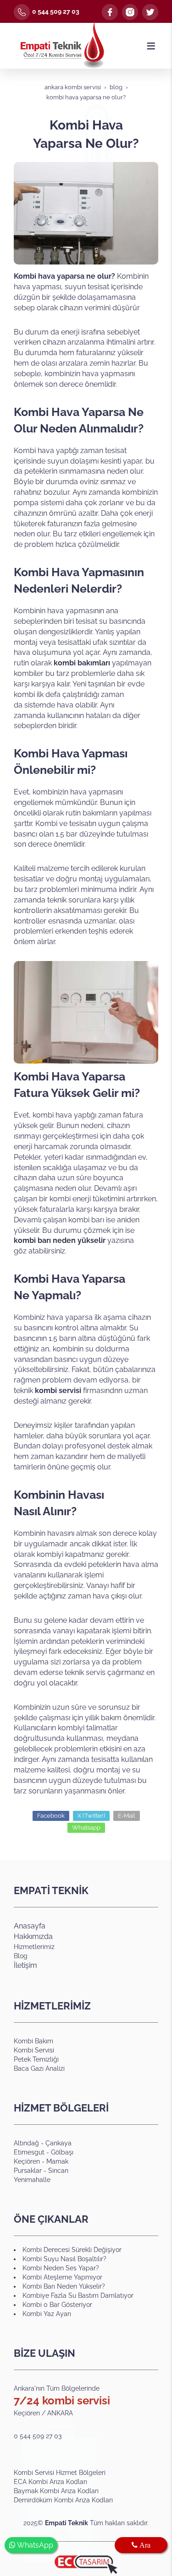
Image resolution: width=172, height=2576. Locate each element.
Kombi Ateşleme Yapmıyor (62, 2277)
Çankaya (58, 2143)
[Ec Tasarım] (86, 2565)
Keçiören (27, 2161)
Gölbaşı (62, 2152)
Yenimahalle (32, 2180)
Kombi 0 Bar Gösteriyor (57, 2305)
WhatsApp (34, 2545)
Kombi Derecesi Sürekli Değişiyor (72, 2250)
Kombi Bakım (33, 2041)
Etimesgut (30, 2152)
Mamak (57, 2161)
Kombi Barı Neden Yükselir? (64, 2286)
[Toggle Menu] (151, 46)
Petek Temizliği (36, 2059)
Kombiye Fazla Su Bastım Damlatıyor (78, 2295)
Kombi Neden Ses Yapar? (61, 2268)
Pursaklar (28, 2171)
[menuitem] (86, 2473)
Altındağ (26, 2143)
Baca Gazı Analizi (39, 2068)
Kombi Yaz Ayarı (47, 2314)
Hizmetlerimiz (34, 1947)
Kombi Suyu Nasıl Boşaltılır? (64, 2259)
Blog (21, 1956)
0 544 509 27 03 (56, 11)
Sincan (58, 2171)
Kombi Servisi (34, 2050)
